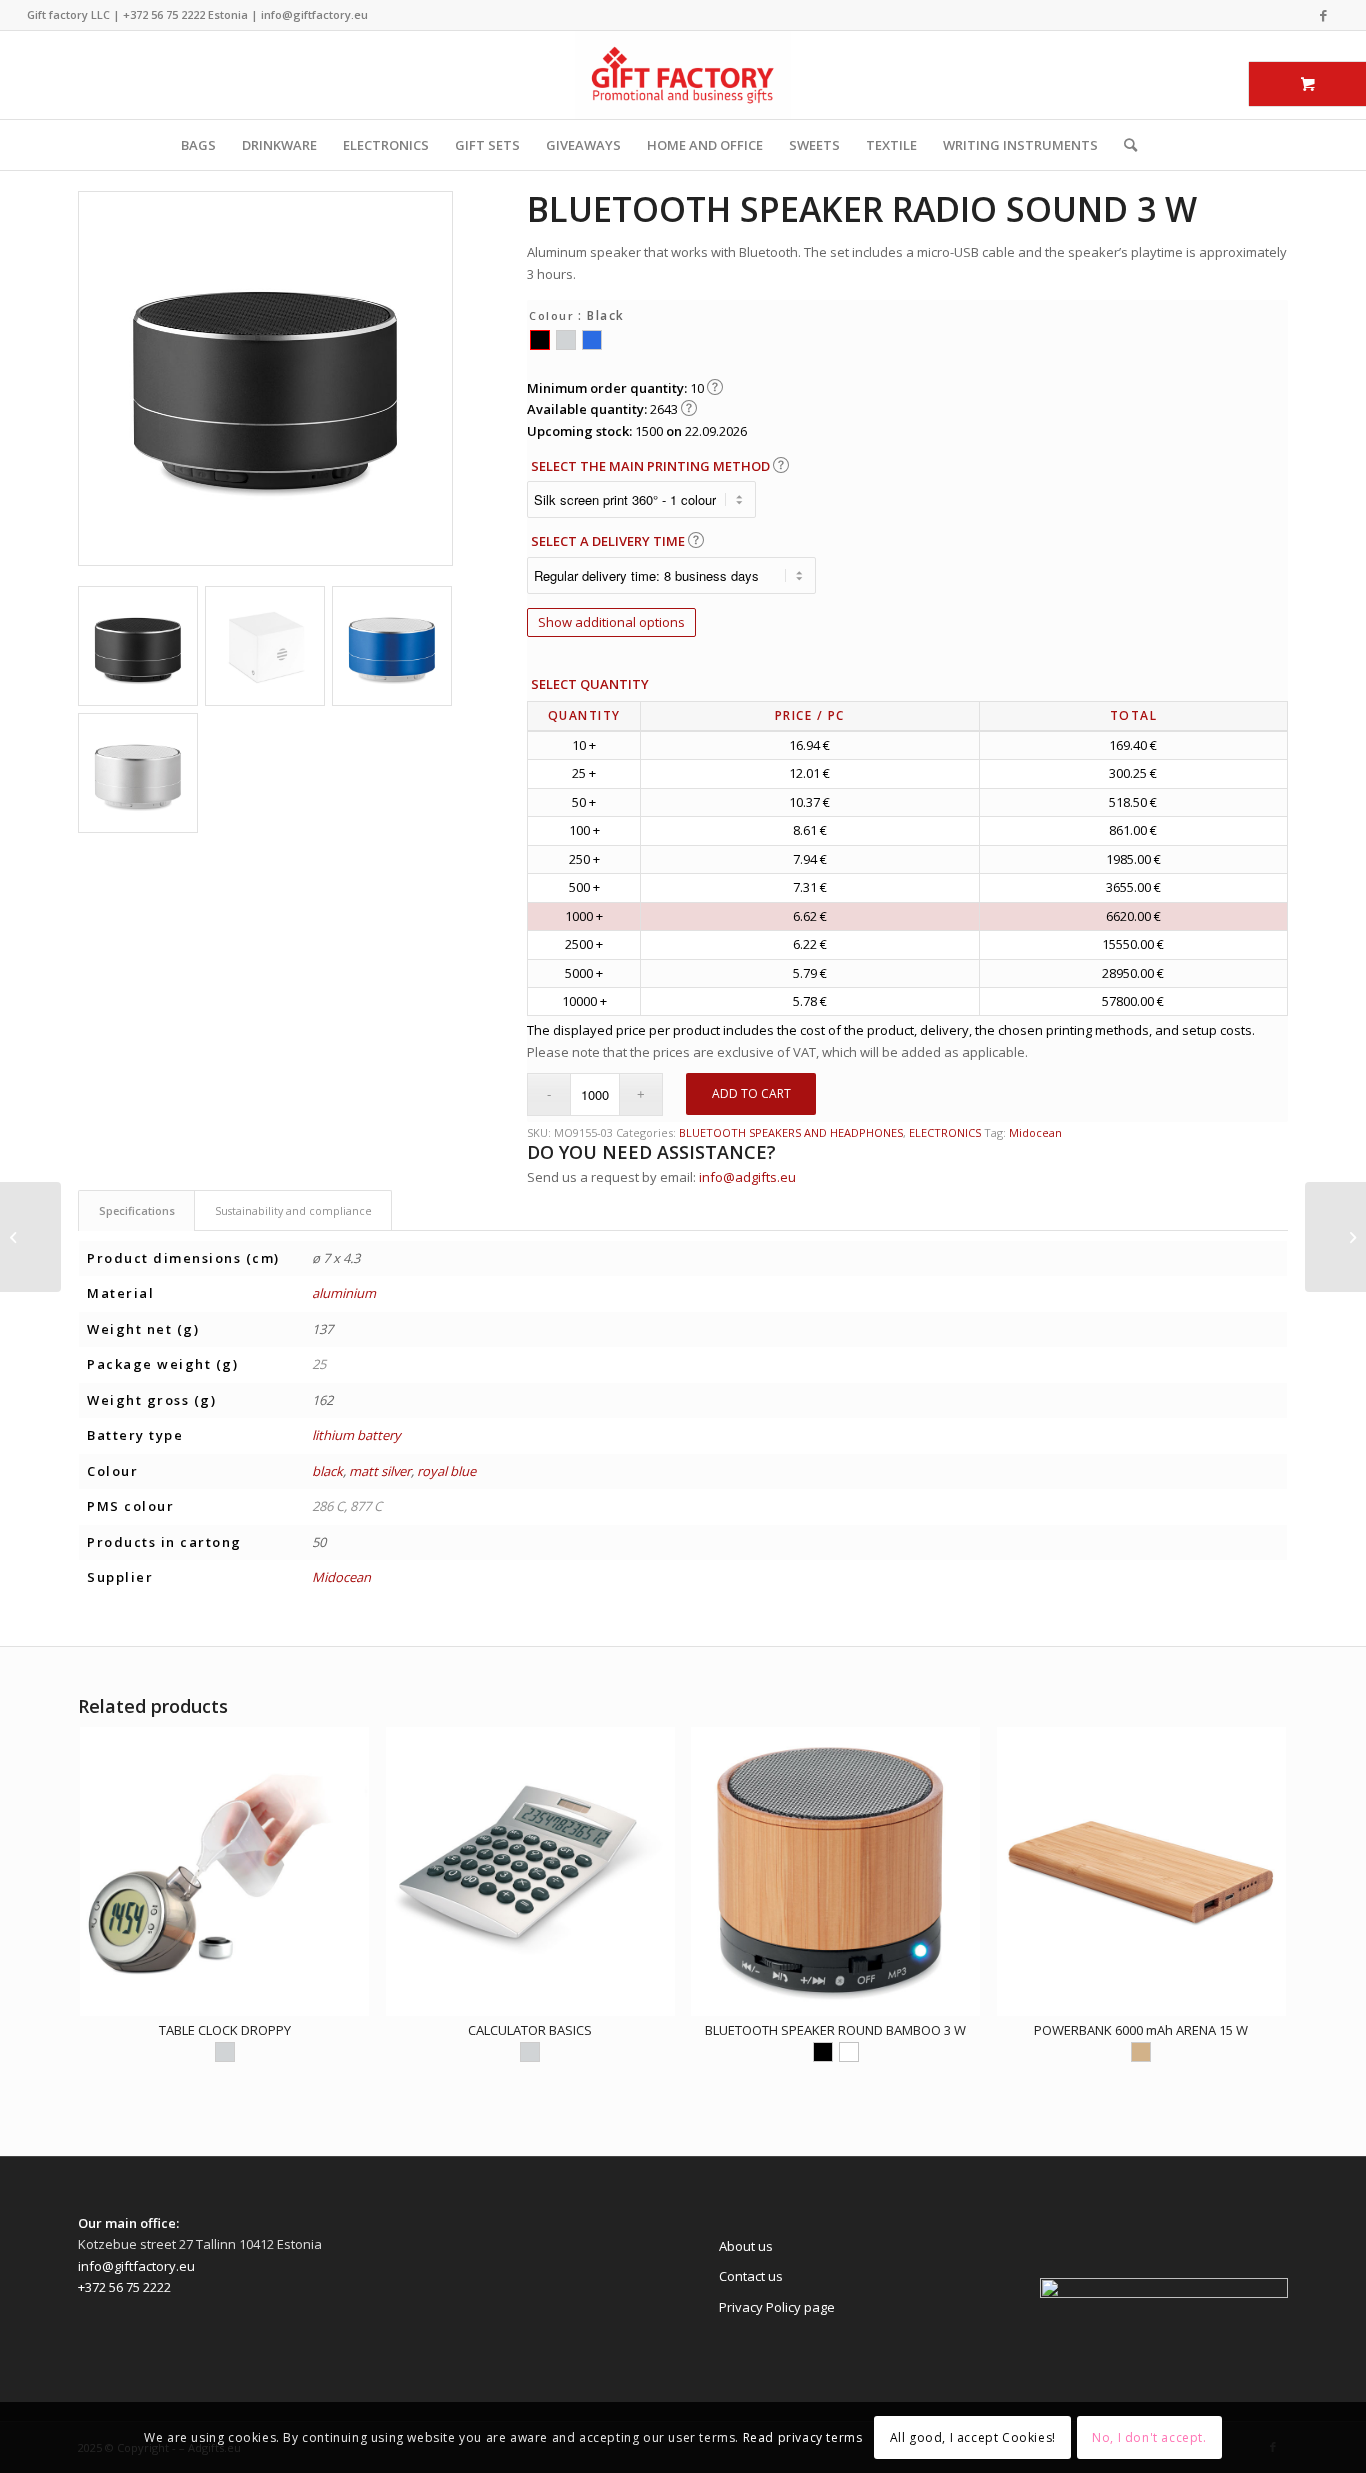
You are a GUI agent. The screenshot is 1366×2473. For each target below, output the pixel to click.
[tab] (136, 1210)
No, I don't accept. (1149, 2437)
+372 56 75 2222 (164, 14)
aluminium (344, 1293)
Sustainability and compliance (293, 1210)
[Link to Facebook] (1324, 15)
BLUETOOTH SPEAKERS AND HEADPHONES (791, 1132)
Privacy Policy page (777, 2307)
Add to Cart (751, 1093)
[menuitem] (1124, 145)
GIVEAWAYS (583, 145)
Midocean (1035, 1132)
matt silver (380, 1471)
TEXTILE (891, 145)
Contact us (751, 2276)
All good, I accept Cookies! (973, 2437)
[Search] (1124, 145)
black (327, 1471)
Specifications (137, 1210)
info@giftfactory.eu (314, 14)
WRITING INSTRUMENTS (1020, 145)
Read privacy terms (803, 2437)
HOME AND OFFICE (705, 145)
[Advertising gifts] (683, 75)
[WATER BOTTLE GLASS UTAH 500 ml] (1335, 1237)
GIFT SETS (487, 145)
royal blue (446, 1471)
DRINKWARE (279, 145)
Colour (551, 315)
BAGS (198, 145)
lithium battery (356, 1435)
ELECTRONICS (386, 145)
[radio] (540, 340)
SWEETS (814, 145)
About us (746, 2246)
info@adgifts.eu (747, 1177)
